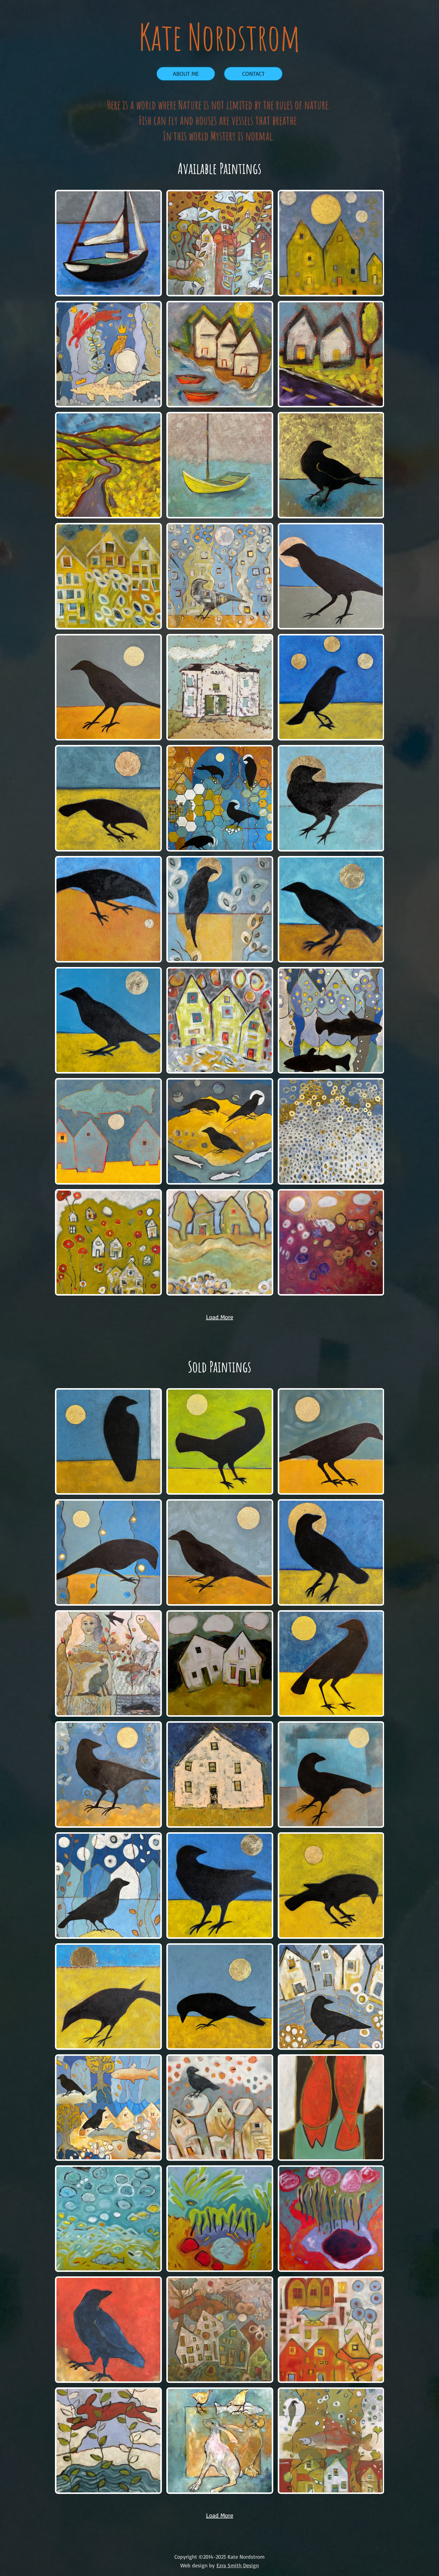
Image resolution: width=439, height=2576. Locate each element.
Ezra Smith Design (238, 2565)
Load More (220, 2515)
